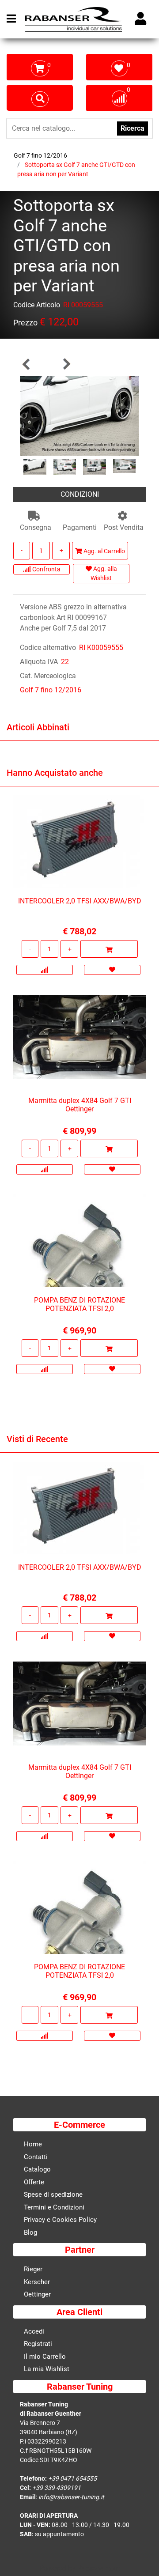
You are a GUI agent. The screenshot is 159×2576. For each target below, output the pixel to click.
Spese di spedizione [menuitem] (53, 2195)
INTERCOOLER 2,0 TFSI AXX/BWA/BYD (80, 901)
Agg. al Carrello (104, 551)
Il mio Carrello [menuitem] (45, 2357)
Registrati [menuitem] (38, 2344)
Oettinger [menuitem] (37, 2294)
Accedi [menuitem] (34, 2331)
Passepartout (98, 2568)
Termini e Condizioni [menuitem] (54, 2207)
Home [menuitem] (33, 2144)
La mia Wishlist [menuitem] (47, 2369)
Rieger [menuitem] (33, 2269)
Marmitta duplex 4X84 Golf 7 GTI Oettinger (80, 1105)
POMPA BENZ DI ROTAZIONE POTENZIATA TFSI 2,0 (79, 1304)
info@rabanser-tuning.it (71, 2497)
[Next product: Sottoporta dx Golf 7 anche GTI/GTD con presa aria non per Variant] (66, 364)
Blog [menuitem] (30, 2232)
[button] (79, 415)
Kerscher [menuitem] (37, 2282)
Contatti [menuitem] (36, 2157)
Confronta (46, 569)
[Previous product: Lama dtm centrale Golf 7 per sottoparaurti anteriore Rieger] (26, 364)
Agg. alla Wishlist (104, 573)
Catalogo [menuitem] (37, 2169)
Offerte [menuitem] (34, 2182)
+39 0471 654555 (72, 2478)
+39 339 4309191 (57, 2488)
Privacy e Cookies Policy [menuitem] (60, 2220)
